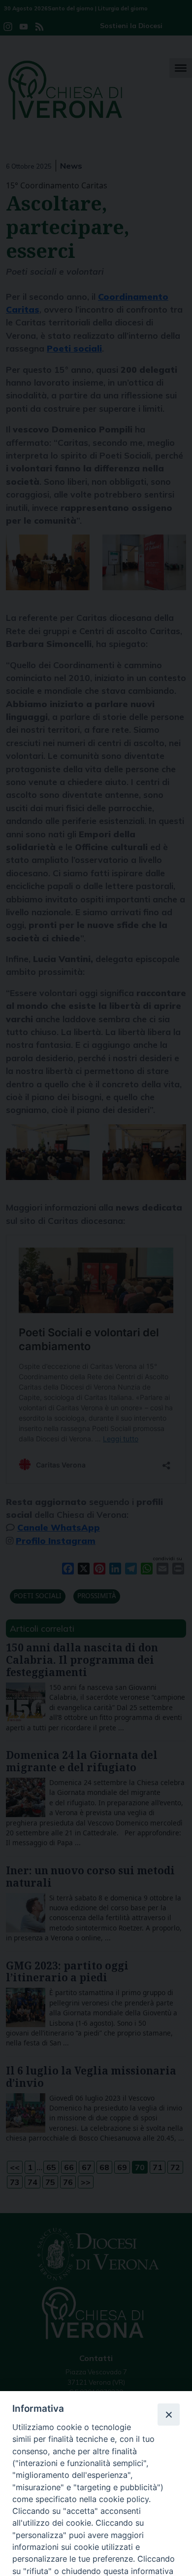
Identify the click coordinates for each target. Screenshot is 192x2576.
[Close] (168, 2414)
